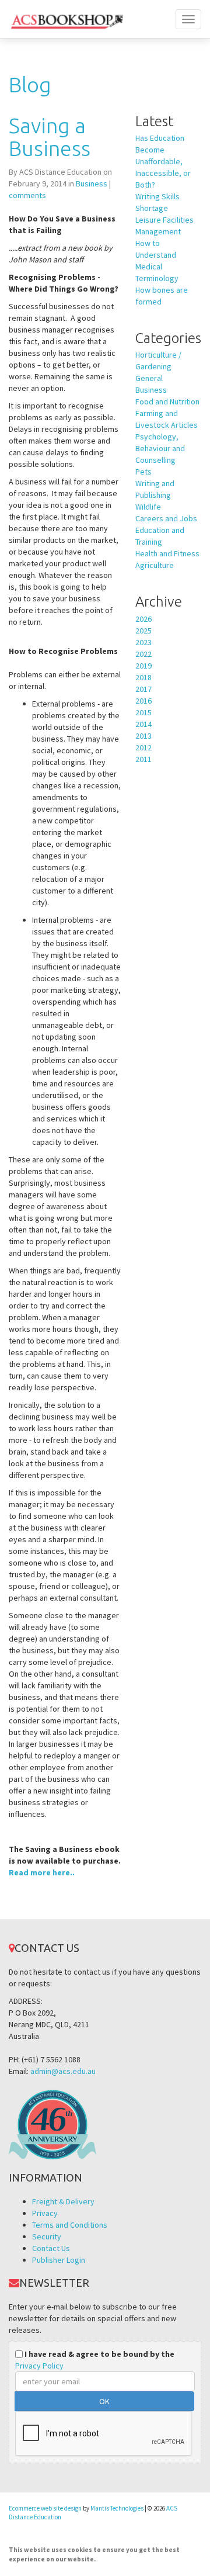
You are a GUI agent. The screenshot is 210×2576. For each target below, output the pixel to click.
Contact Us (51, 2248)
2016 (143, 701)
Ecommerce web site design (45, 2508)
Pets (143, 472)
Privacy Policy (39, 2366)
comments (27, 195)
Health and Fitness (167, 553)
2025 (143, 631)
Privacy (45, 2213)
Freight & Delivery (63, 2201)
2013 (143, 736)
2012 (143, 747)
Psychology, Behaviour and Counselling (160, 448)
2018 (143, 677)
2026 (143, 619)
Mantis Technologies (117, 2508)
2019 (143, 666)
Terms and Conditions (70, 2225)
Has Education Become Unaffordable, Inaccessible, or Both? (163, 161)
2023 (143, 642)
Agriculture (155, 565)
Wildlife (148, 507)
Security (47, 2236)
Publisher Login (59, 2260)
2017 (143, 689)
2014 (143, 724)
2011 (143, 759)
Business (92, 183)
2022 (143, 654)
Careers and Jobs (166, 518)
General (149, 378)
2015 (143, 712)
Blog (30, 84)
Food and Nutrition (167, 401)
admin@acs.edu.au (63, 2071)
